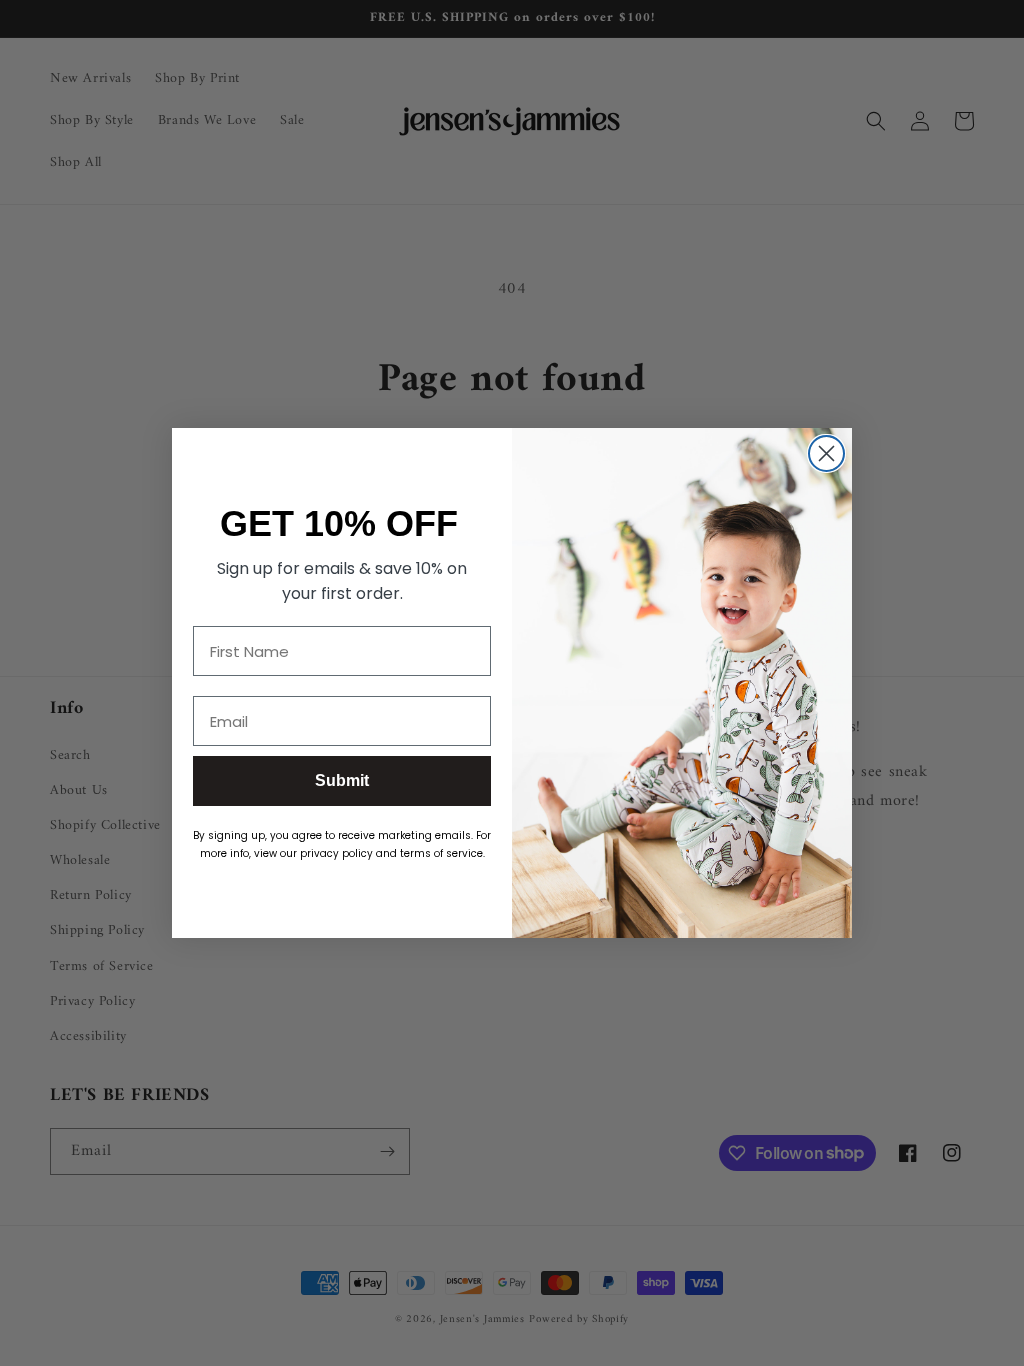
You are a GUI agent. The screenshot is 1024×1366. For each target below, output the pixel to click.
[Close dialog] (826, 453)
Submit (342, 780)
